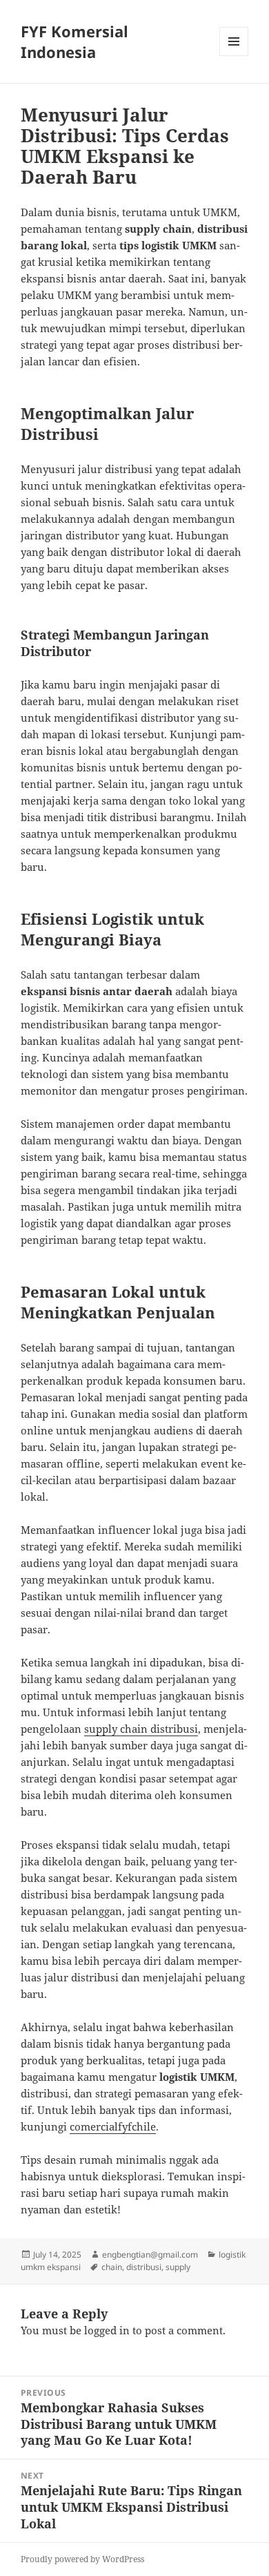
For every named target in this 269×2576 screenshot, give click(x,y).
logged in (107, 2330)
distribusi (144, 2267)
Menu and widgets (234, 56)
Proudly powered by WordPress (82, 2559)
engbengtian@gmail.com (150, 2255)
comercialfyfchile (113, 2126)
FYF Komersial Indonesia (74, 41)
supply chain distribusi (141, 1729)
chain (112, 2267)
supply (178, 2267)
